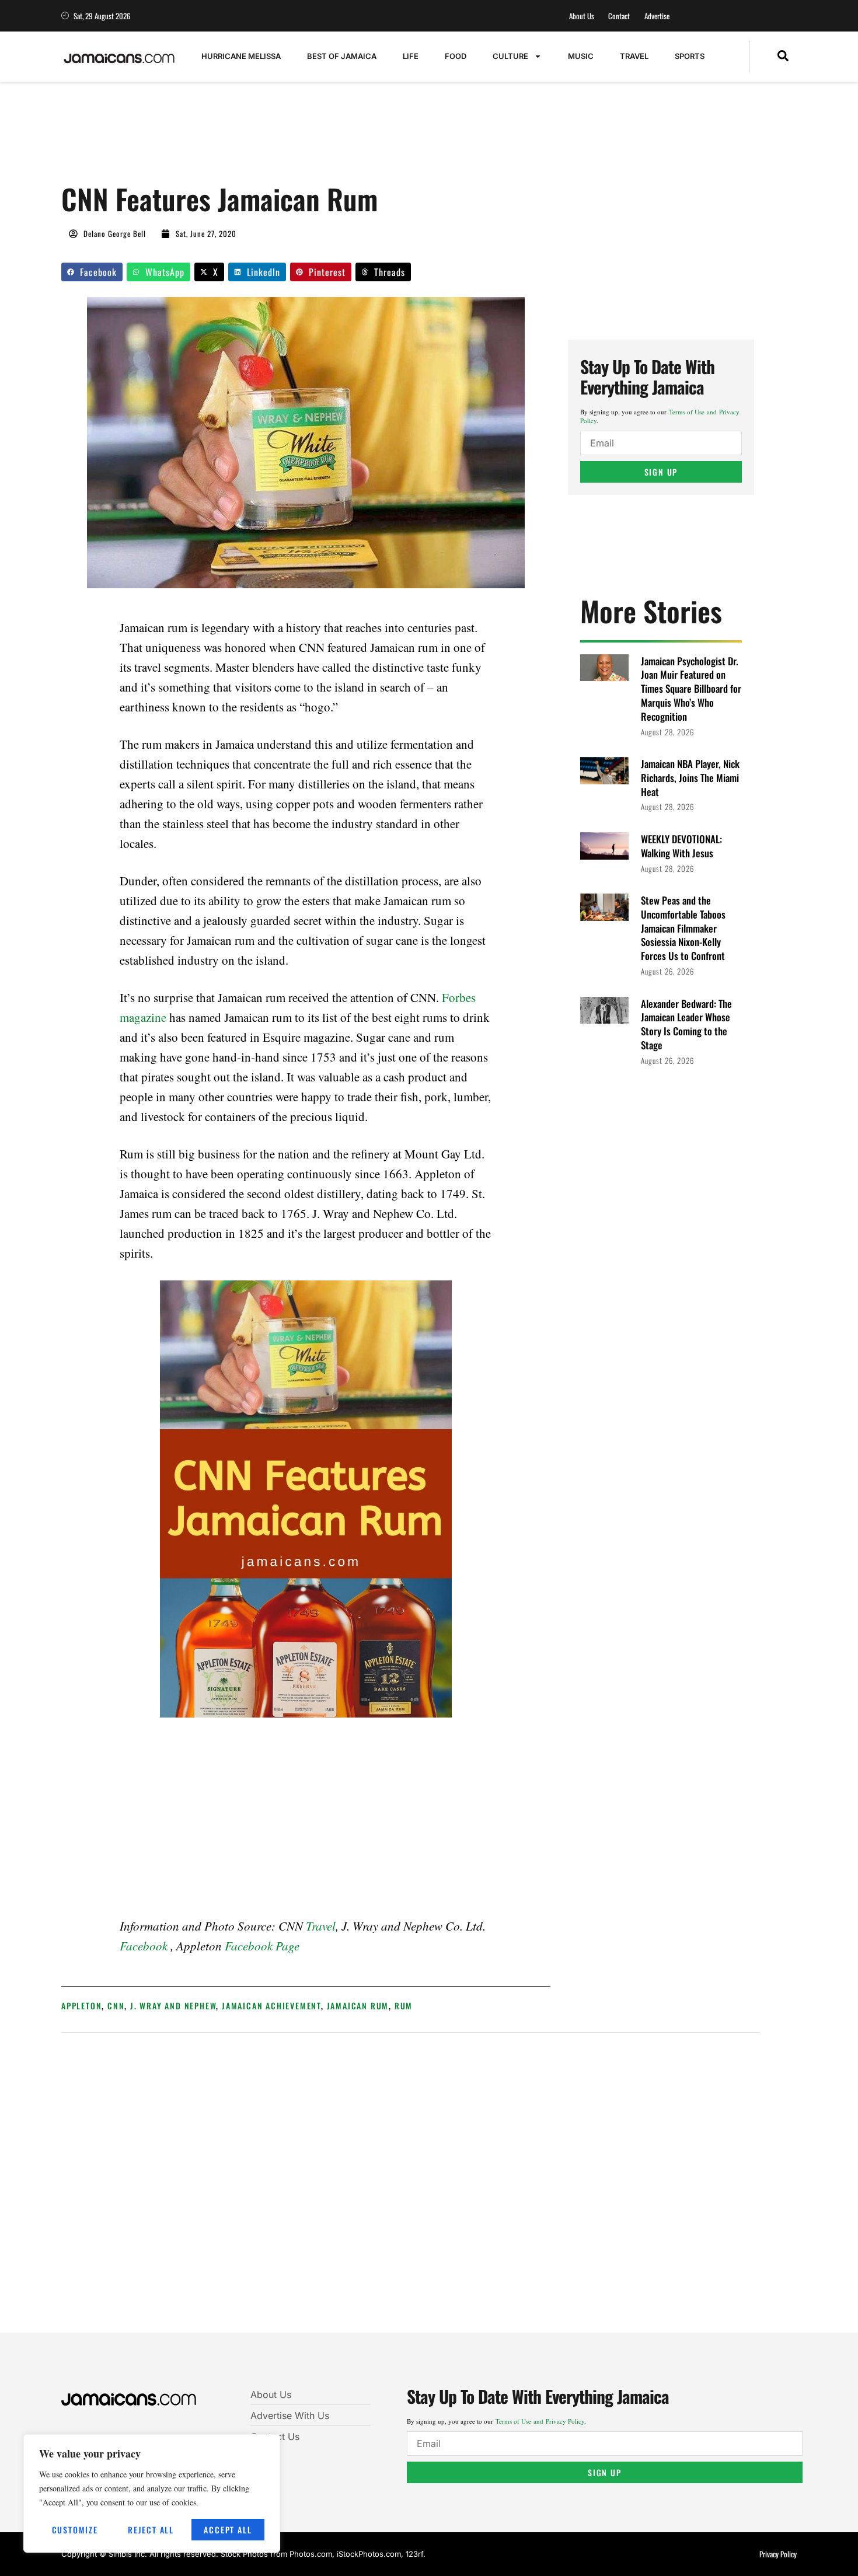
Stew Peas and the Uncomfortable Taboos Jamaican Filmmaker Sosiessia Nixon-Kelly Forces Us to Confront (683, 928)
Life (411, 56)
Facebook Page (262, 1946)
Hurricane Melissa (241, 56)
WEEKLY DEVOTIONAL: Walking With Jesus (681, 846)
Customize (75, 2530)
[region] (152, 2493)
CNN (116, 2006)
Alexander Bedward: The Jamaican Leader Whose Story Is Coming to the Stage (686, 1024)
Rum (404, 2006)
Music (581, 56)
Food (456, 56)
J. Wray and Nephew (173, 2006)
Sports (690, 56)
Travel (634, 56)
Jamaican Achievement (271, 2006)
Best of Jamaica (342, 56)
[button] (783, 57)
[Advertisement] (274, 138)
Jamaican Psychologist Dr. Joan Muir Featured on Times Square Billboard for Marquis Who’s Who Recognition (691, 689)
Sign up (661, 472)
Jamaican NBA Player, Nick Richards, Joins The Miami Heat (690, 778)
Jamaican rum (358, 2006)
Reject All (151, 2530)
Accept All (228, 2530)
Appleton (81, 2006)
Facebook (144, 1946)
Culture (510, 56)
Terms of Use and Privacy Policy (540, 2421)
